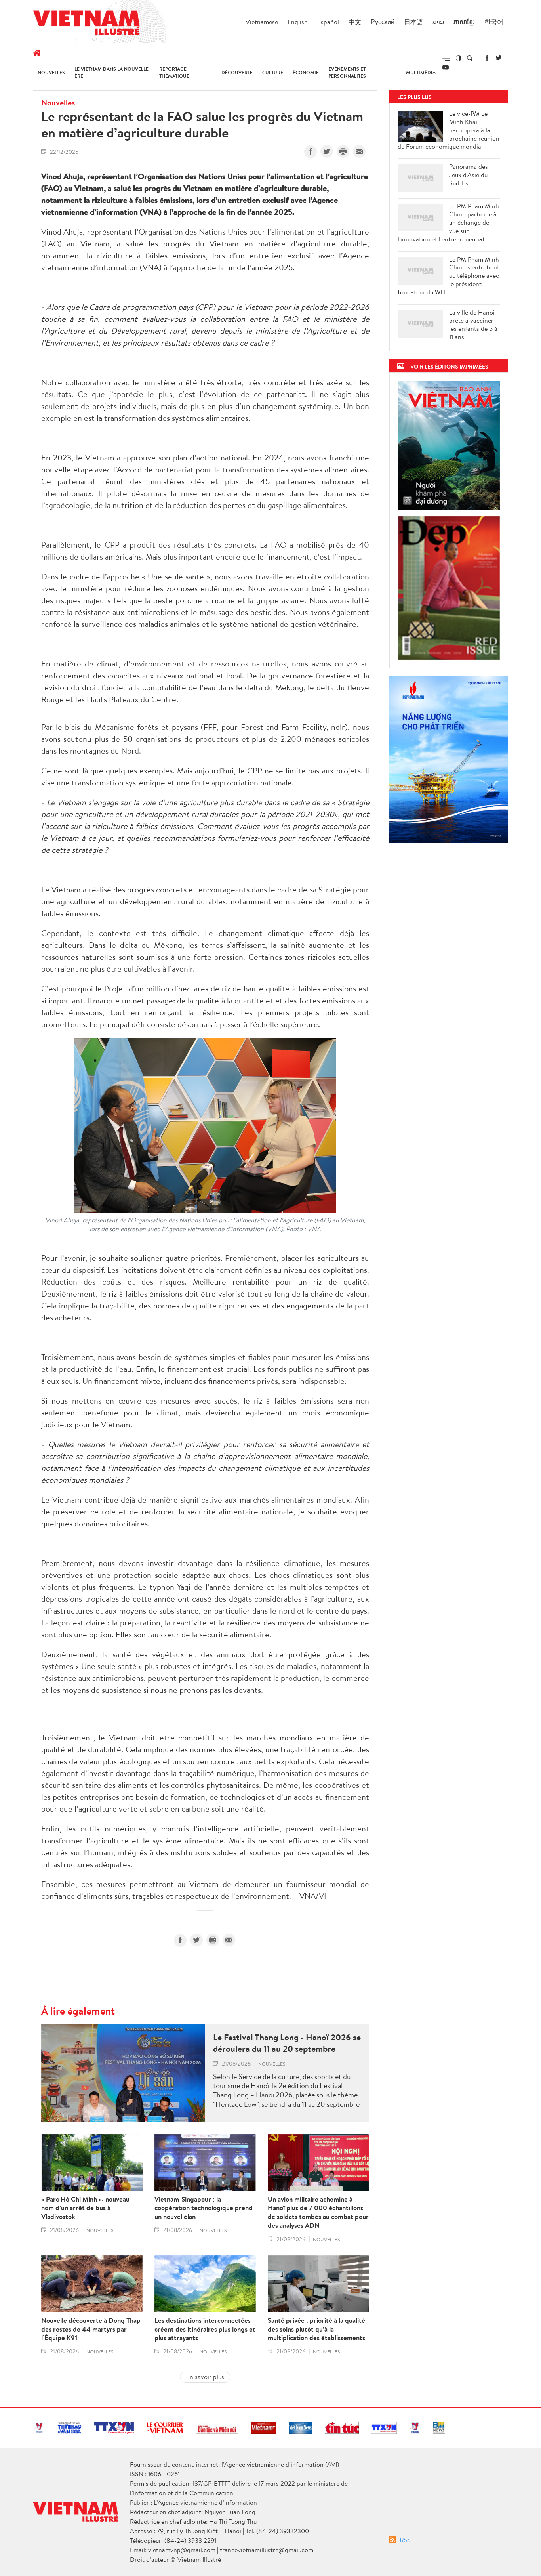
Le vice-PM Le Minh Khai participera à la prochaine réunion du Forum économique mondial (449, 130)
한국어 (494, 22)
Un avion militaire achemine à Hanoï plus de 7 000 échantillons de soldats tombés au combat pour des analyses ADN (318, 2212)
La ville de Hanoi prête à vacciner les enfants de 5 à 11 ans (473, 325)
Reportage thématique (174, 72)
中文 (355, 22)
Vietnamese (262, 22)
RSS (405, 2540)
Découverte (237, 72)
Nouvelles (51, 72)
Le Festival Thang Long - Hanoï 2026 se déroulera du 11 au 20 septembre (287, 2043)
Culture (273, 72)
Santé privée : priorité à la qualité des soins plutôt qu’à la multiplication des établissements (316, 2329)
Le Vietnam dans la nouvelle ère (111, 72)
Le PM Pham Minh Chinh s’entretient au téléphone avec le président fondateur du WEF (449, 276)
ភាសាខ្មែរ (464, 22)
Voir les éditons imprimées (449, 366)
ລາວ (438, 22)
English (298, 22)
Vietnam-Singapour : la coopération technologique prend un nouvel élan (204, 2208)
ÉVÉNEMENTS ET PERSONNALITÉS (347, 72)
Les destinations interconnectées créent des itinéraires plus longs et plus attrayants (205, 2329)
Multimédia (421, 72)
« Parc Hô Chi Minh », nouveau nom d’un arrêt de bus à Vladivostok (85, 2208)
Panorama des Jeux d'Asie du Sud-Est (469, 175)
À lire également (78, 2011)
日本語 (413, 22)
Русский (383, 22)
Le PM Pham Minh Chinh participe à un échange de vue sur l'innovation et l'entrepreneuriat (448, 223)
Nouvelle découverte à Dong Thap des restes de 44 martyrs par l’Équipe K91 (91, 2329)
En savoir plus (205, 2377)
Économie (306, 72)
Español (328, 22)
